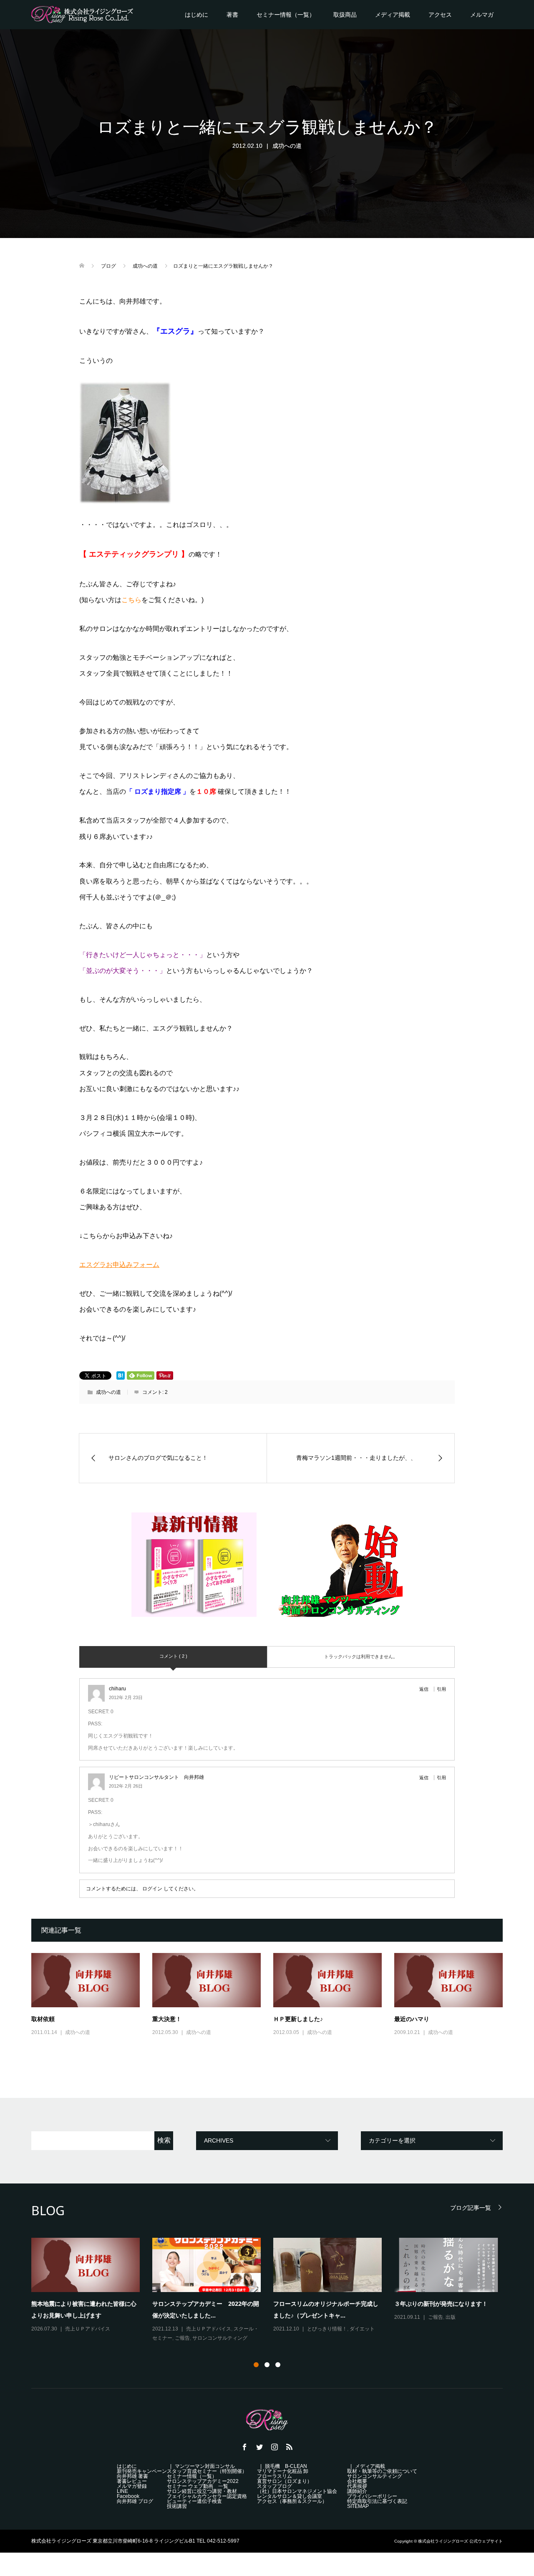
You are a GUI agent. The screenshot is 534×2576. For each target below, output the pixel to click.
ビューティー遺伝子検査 (194, 2501)
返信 (424, 1689)
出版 (451, 2317)
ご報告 (182, 2338)
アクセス (440, 15)
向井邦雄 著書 (132, 2476)
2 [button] (267, 2365)
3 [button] (278, 2365)
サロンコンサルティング (220, 2338)
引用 (441, 1689)
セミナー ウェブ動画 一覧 (198, 2486)
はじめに (196, 15)
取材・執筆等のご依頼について (382, 2471)
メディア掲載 (393, 15)
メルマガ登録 (132, 2486)
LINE (122, 2491)
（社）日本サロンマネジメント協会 (302, 2491)
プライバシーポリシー (372, 2496)
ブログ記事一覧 (471, 2207)
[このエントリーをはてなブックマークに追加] (121, 1375)
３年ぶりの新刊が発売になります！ (441, 2304)
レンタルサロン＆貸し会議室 (290, 2496)
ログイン (152, 1889)
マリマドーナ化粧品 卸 (283, 2471)
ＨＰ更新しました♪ (298, 2019)
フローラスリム (275, 2476)
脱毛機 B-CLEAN (286, 2466)
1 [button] (256, 2365)
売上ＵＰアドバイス (88, 2329)
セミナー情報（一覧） (286, 15)
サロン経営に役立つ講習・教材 (202, 2491)
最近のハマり (412, 2019)
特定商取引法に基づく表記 (377, 2501)
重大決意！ (167, 2019)
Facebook (128, 2496)
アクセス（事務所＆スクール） (292, 2501)
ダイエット (362, 2329)
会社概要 (357, 2481)
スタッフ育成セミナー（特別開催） (207, 2471)
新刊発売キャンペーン (142, 2471)
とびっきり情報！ (327, 2329)
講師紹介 (357, 2491)
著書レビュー (132, 2481)
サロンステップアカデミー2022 (203, 2481)
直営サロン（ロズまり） (285, 2481)
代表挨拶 (357, 2486)
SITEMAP (358, 2506)
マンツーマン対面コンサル (205, 2466)
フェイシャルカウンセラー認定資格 (212, 2496)
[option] (273, 2291)
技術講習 (177, 2506)
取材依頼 (43, 2019)
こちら (131, 600)
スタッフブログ (275, 2486)
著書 (232, 15)
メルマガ (482, 15)
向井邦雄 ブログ (140, 2501)
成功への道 (287, 146)
